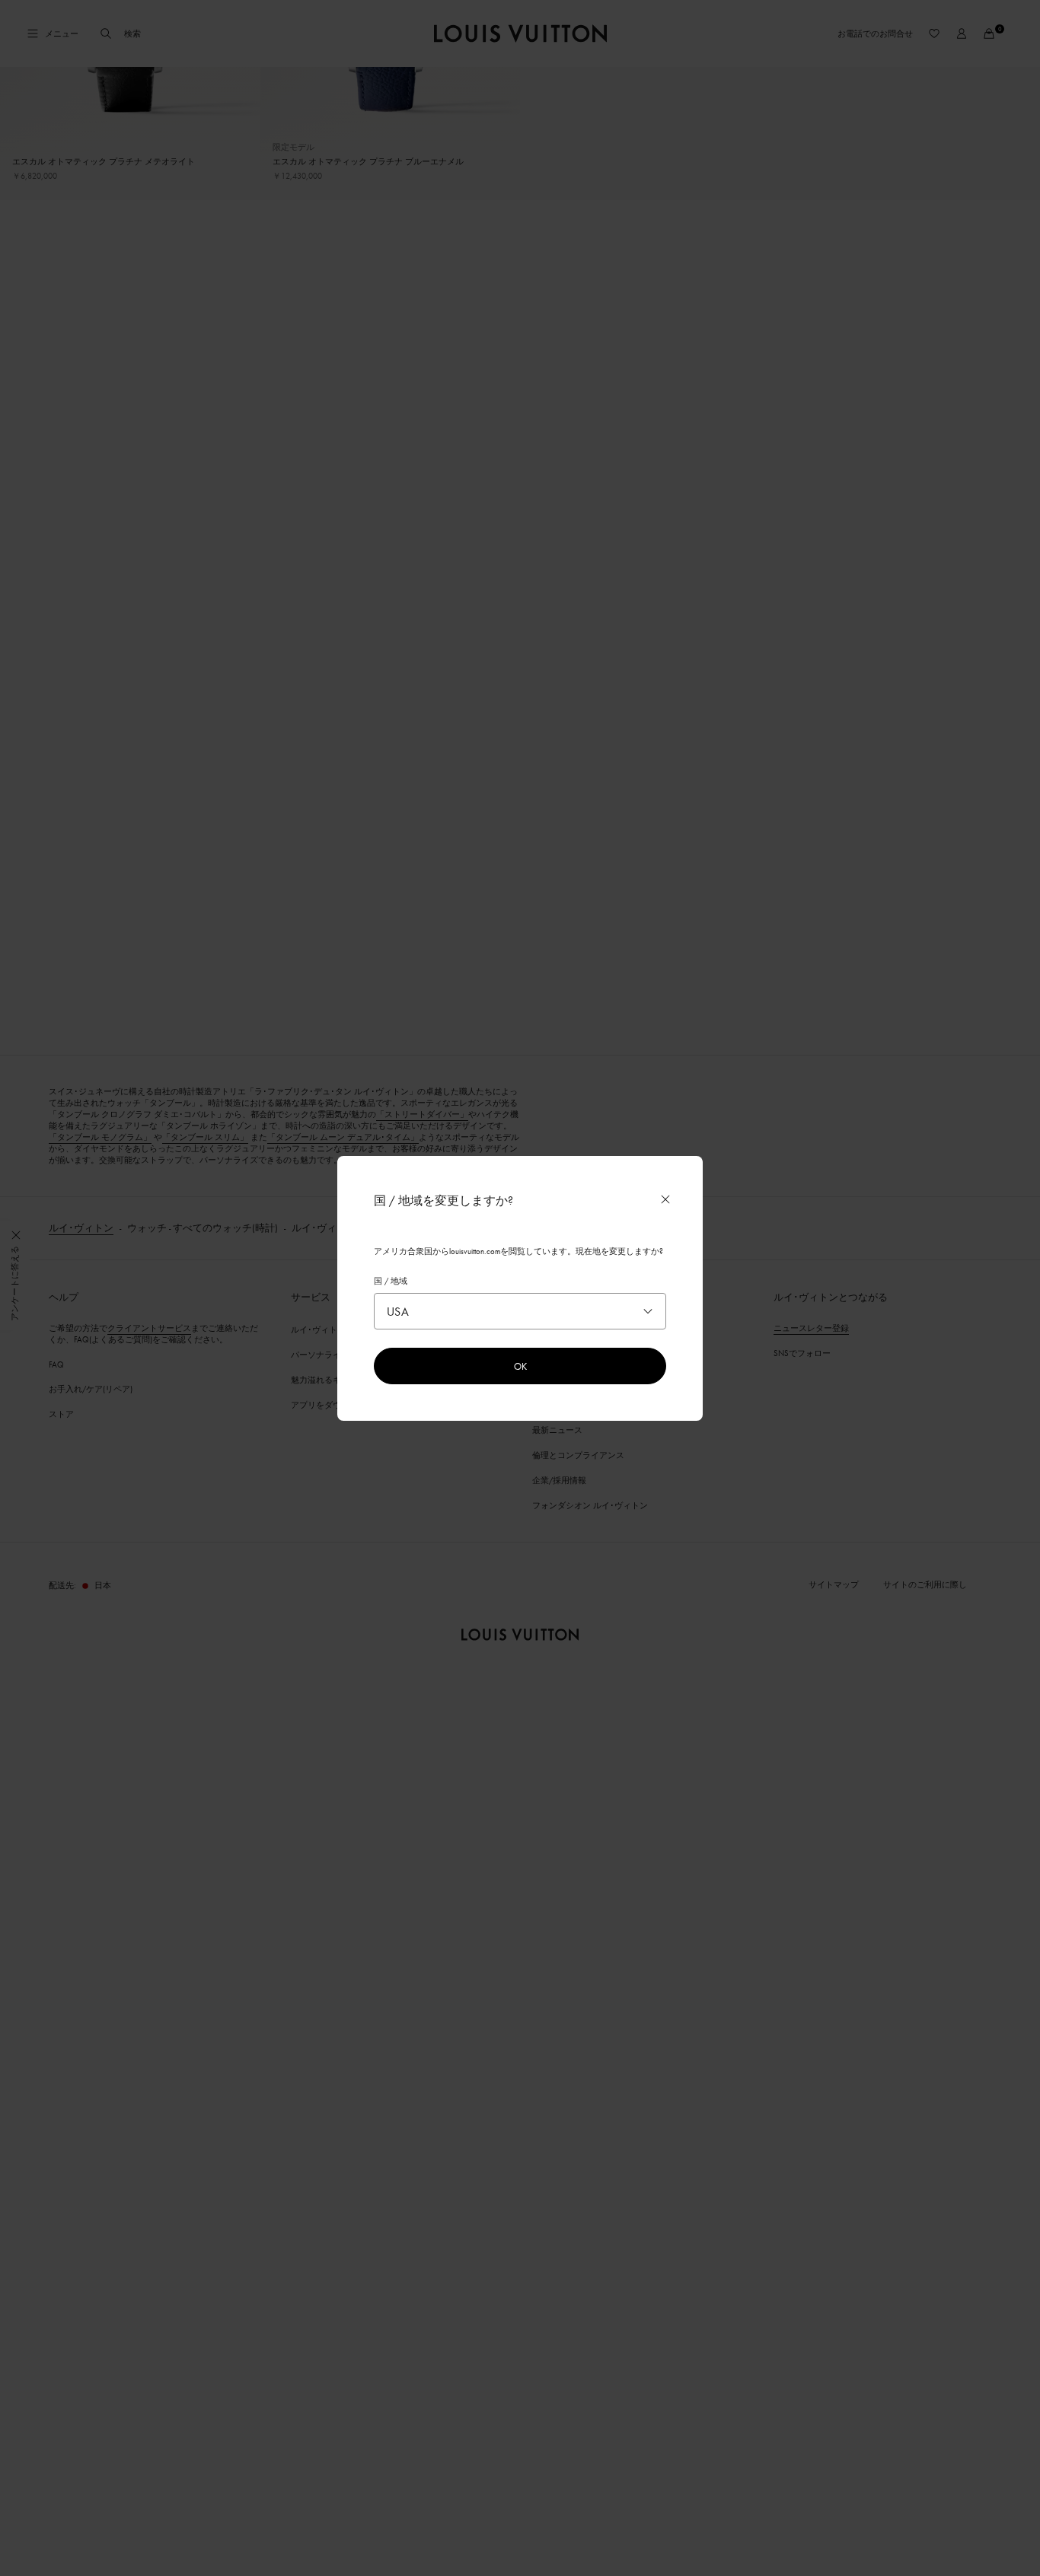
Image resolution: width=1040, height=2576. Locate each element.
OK (520, 1366)
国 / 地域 (391, 1281)
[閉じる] (665, 1199)
